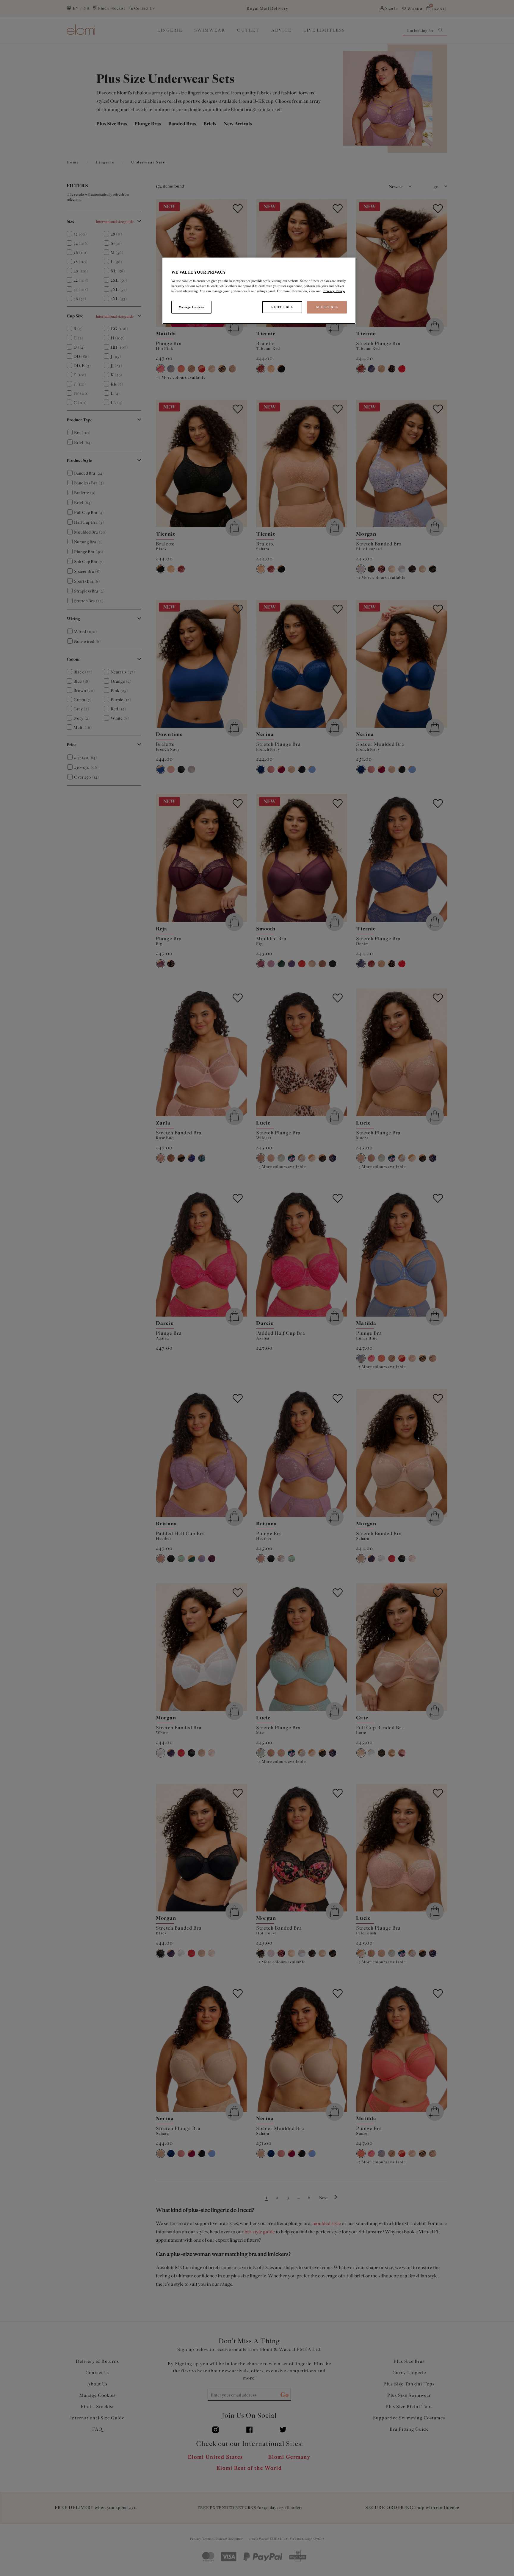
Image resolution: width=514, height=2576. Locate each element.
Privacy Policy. (334, 291)
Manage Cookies (192, 307)
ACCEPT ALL (327, 307)
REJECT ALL (282, 307)
